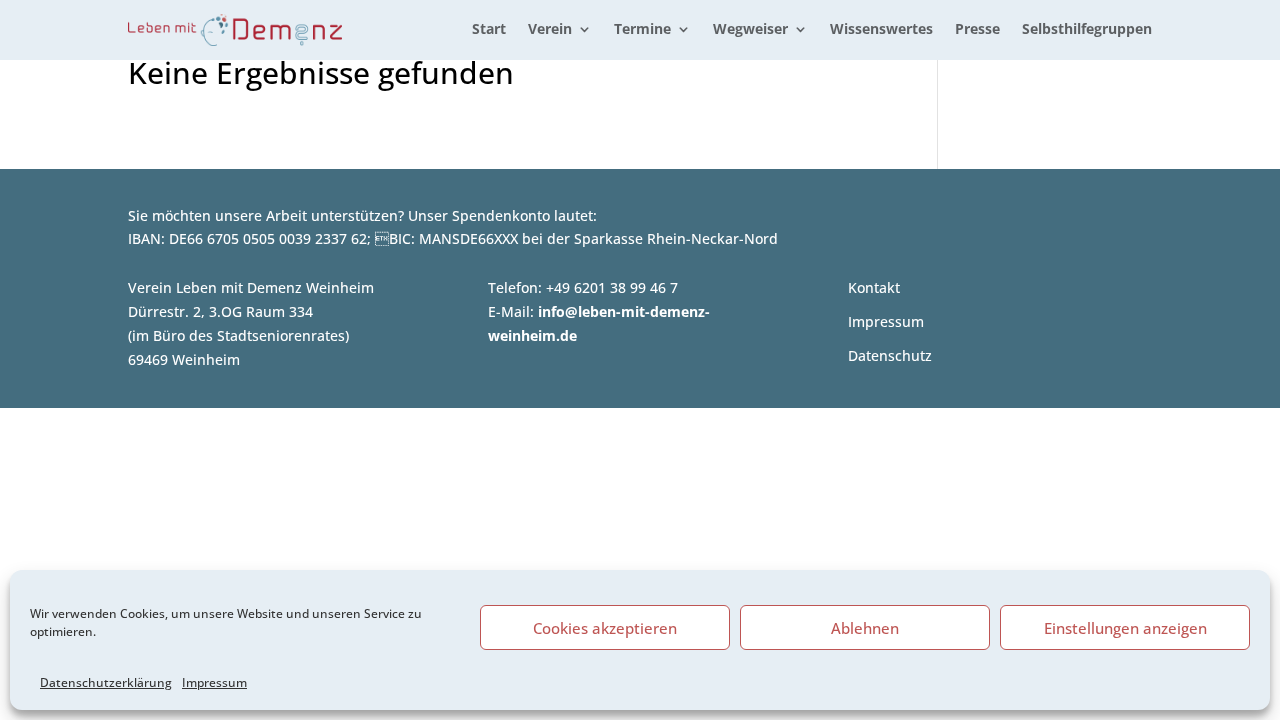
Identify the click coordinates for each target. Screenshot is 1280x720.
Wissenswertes (881, 30)
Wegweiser (750, 30)
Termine (642, 30)
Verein (550, 30)
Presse (977, 30)
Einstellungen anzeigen (1125, 628)
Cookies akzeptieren (605, 628)
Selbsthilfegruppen (1087, 30)
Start (489, 30)
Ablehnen (865, 628)
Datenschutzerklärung (106, 682)
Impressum (214, 682)
